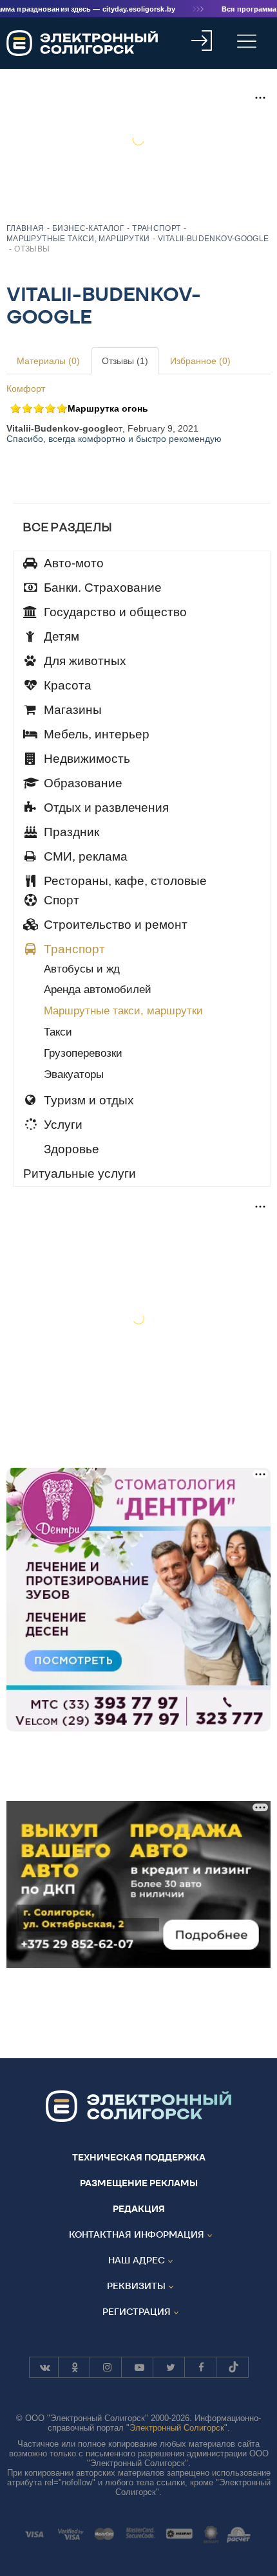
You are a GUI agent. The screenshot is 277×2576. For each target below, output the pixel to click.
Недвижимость (85, 759)
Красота (66, 685)
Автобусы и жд (82, 969)
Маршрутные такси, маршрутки (123, 1011)
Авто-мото (72, 563)
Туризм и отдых (87, 1100)
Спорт (60, 900)
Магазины (71, 710)
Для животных (83, 661)
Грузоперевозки (83, 1053)
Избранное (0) (200, 361)
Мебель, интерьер (95, 734)
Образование (81, 783)
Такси (58, 1032)
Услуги (62, 1125)
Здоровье (70, 1149)
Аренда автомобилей (98, 990)
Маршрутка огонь (108, 408)
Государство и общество (114, 612)
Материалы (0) (48, 361)
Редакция (139, 2209)
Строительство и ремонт (114, 925)
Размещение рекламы (139, 2183)
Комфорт (26, 388)
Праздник (70, 832)
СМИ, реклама (84, 856)
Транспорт (73, 949)
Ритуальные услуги (80, 1174)
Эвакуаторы (74, 1074)
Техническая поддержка (139, 2157)
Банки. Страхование (101, 588)
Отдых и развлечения (105, 808)
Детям (60, 636)
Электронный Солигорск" (178, 2428)
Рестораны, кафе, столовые (124, 881)
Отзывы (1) (125, 361)
